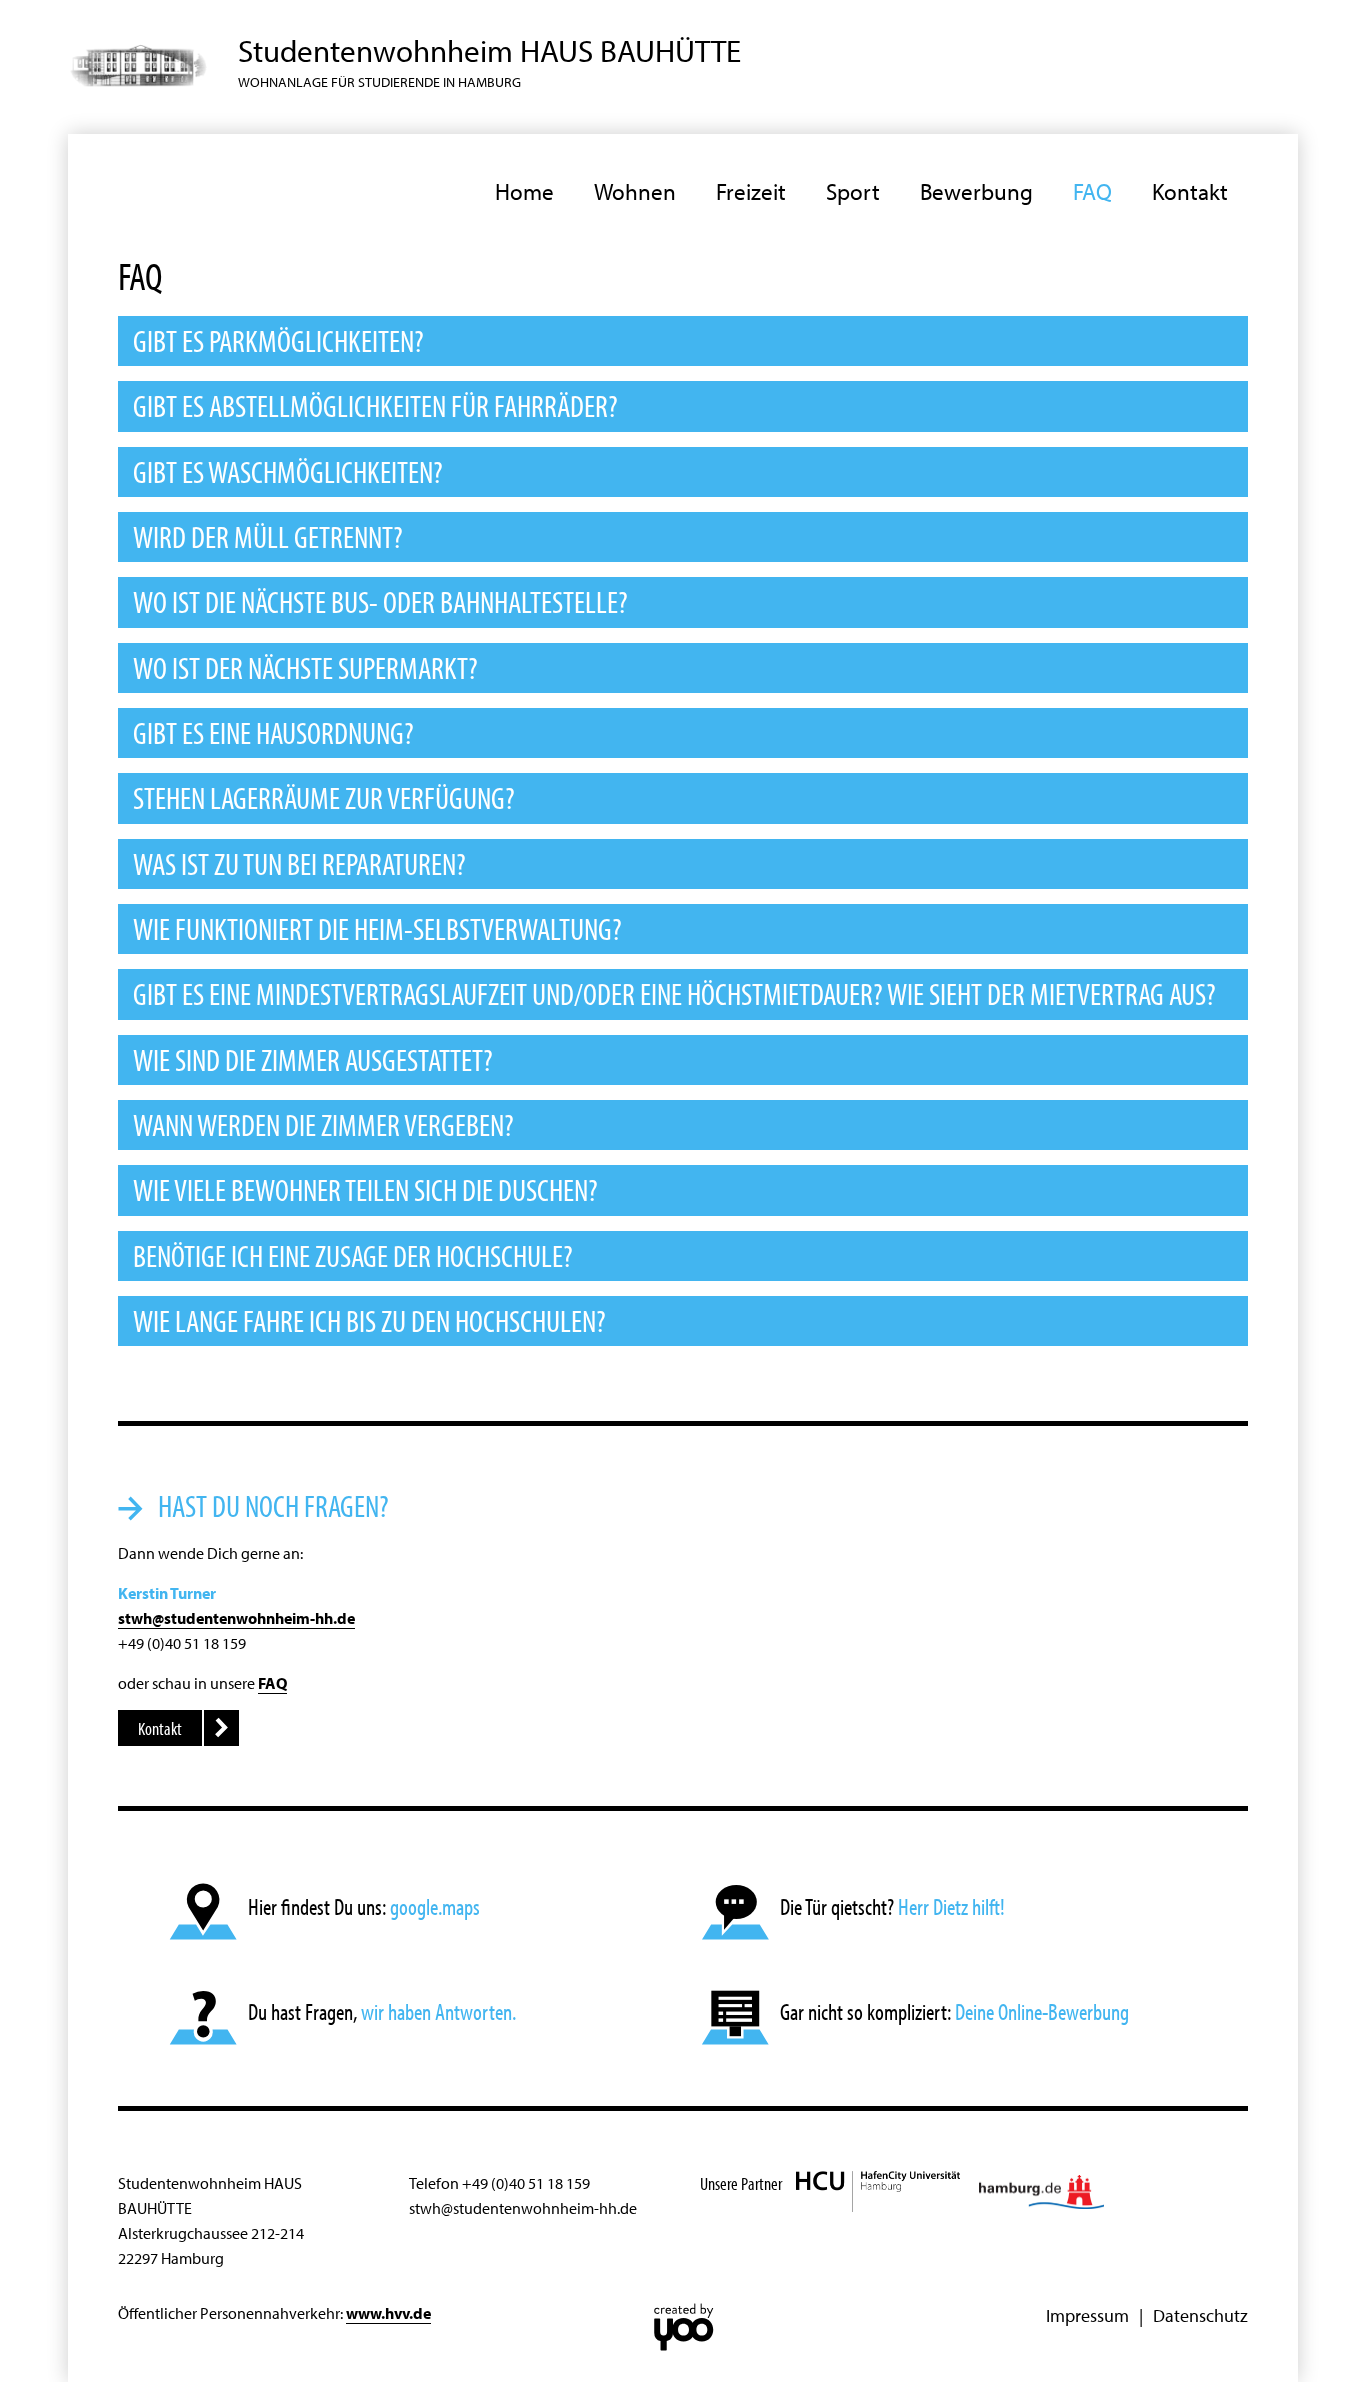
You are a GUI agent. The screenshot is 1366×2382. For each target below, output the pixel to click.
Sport (853, 191)
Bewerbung (976, 191)
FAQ (1092, 191)
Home (524, 191)
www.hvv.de (388, 2313)
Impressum (1087, 2315)
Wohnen (635, 191)
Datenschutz (1200, 2315)
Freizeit (751, 191)
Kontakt (1190, 191)
